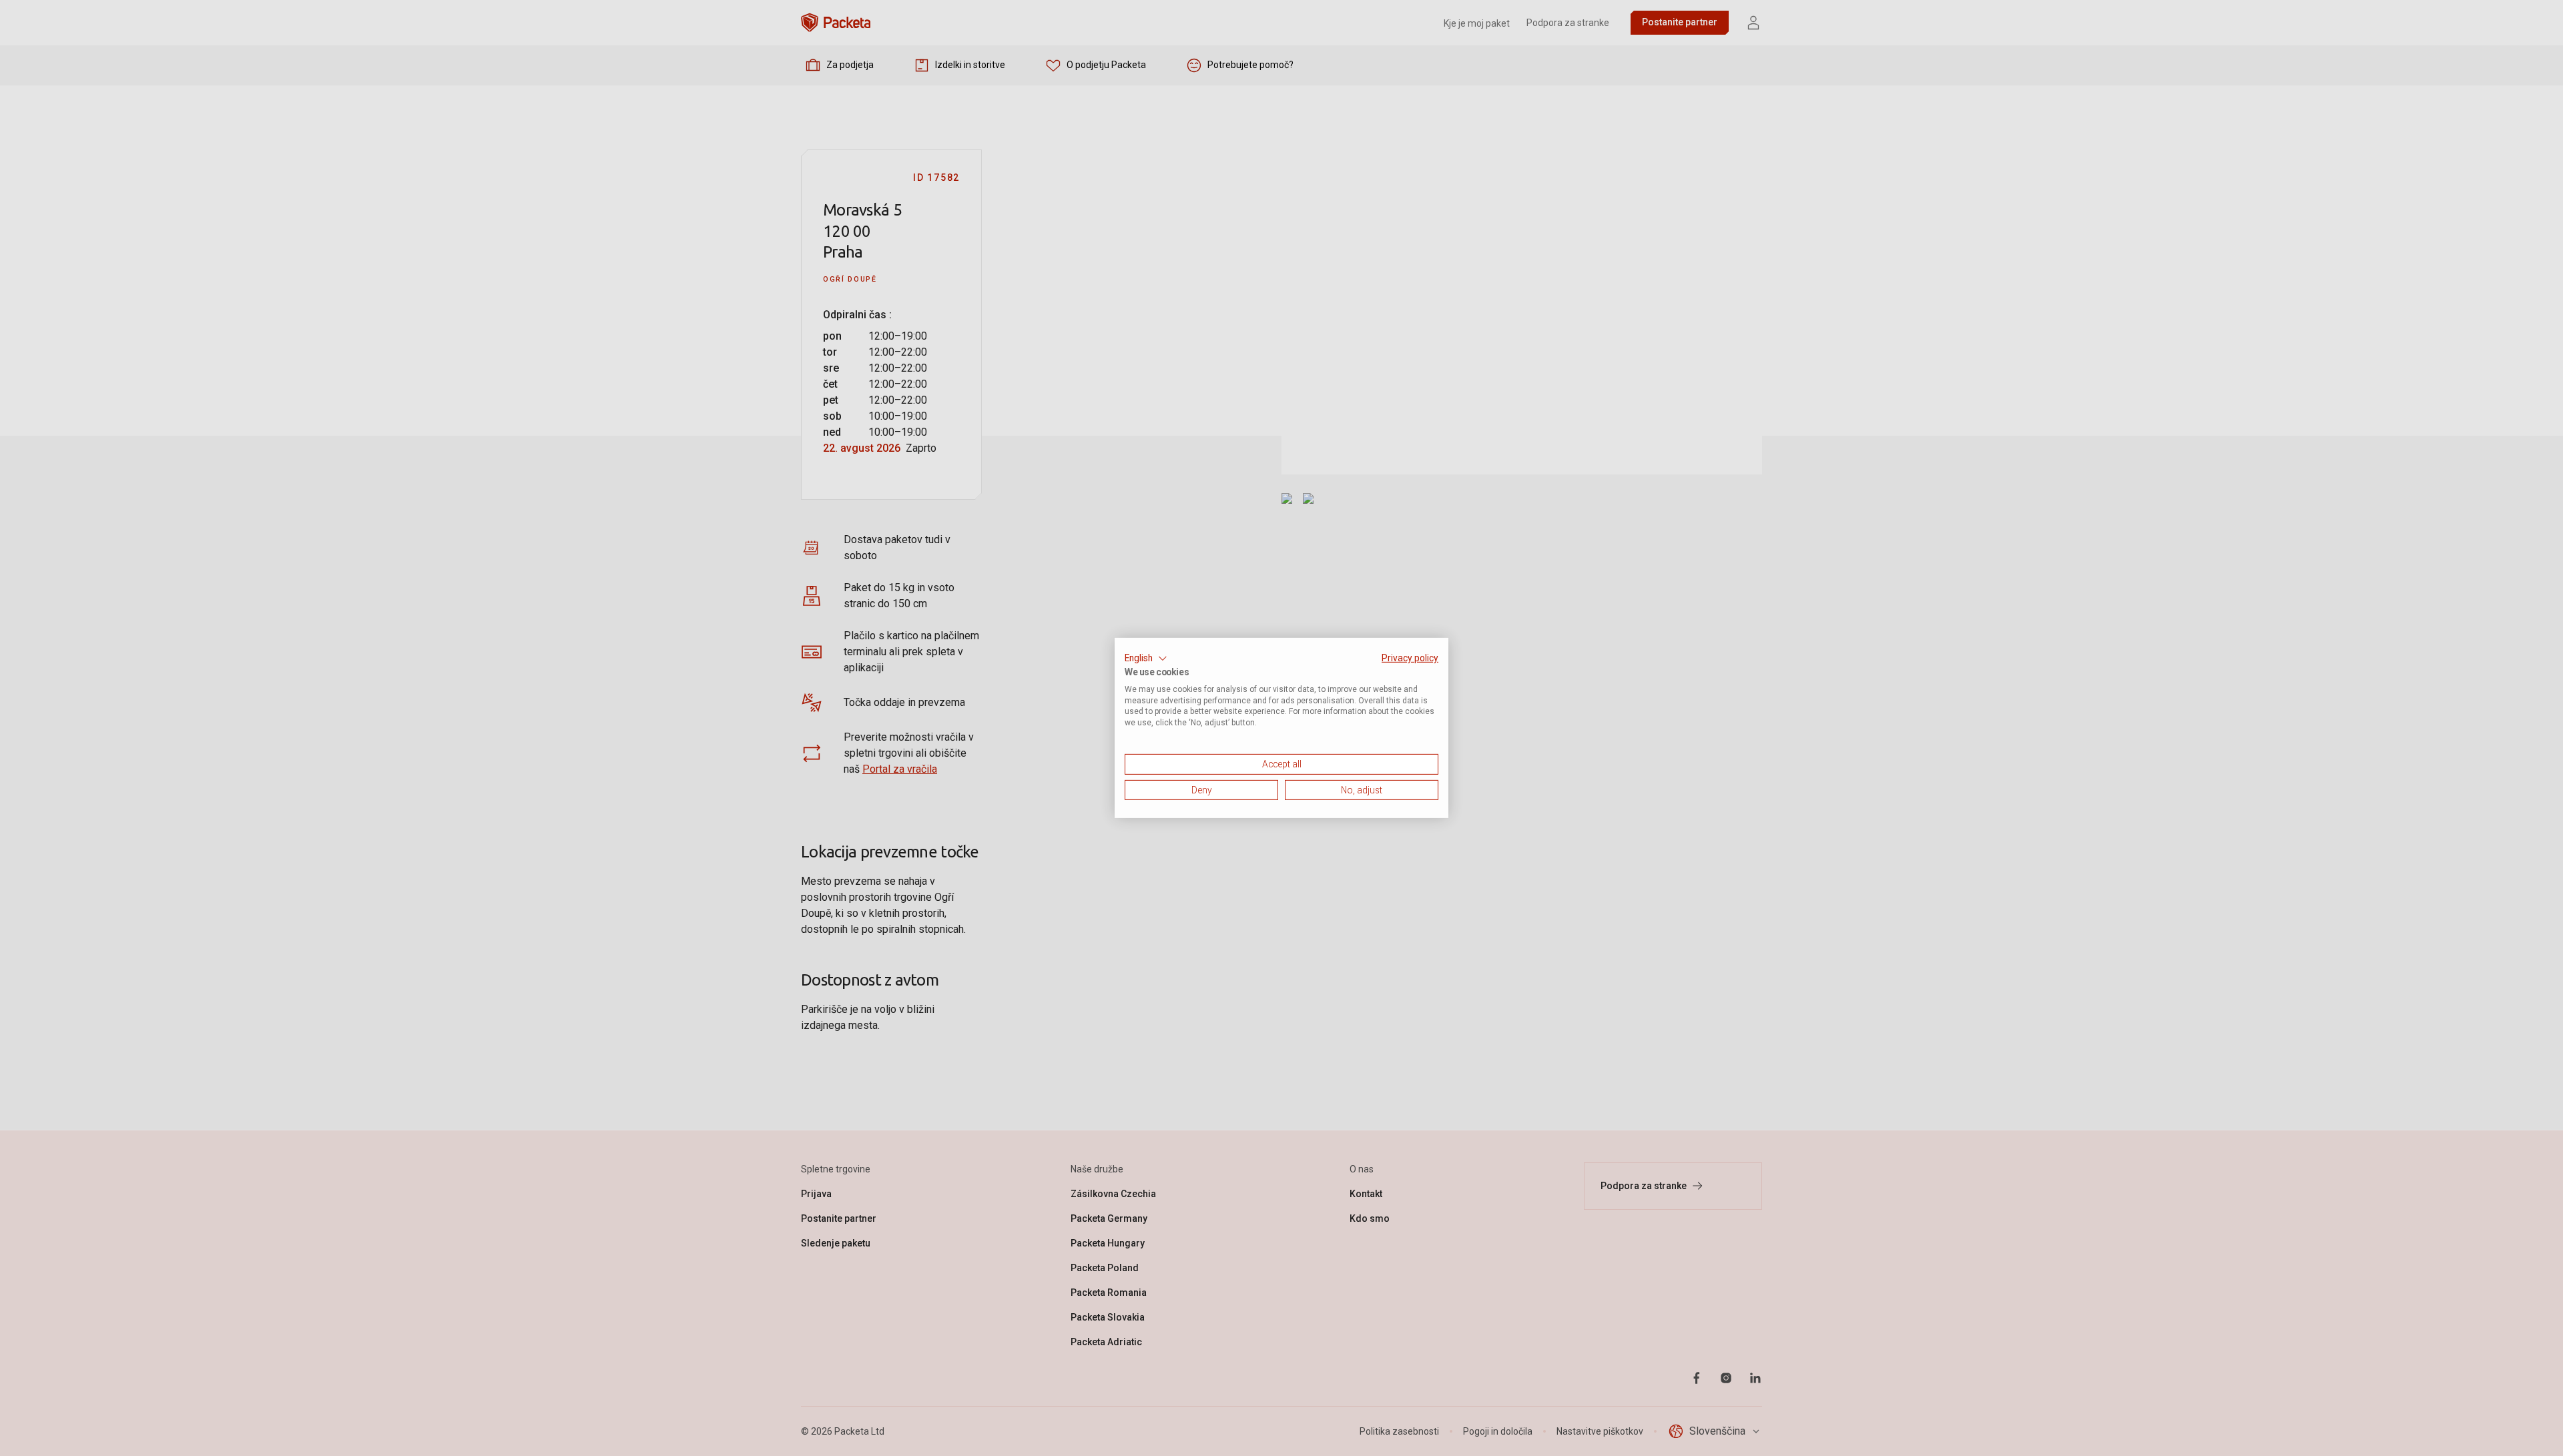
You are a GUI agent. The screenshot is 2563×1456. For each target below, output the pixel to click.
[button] (1146, 659)
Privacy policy (1410, 658)
